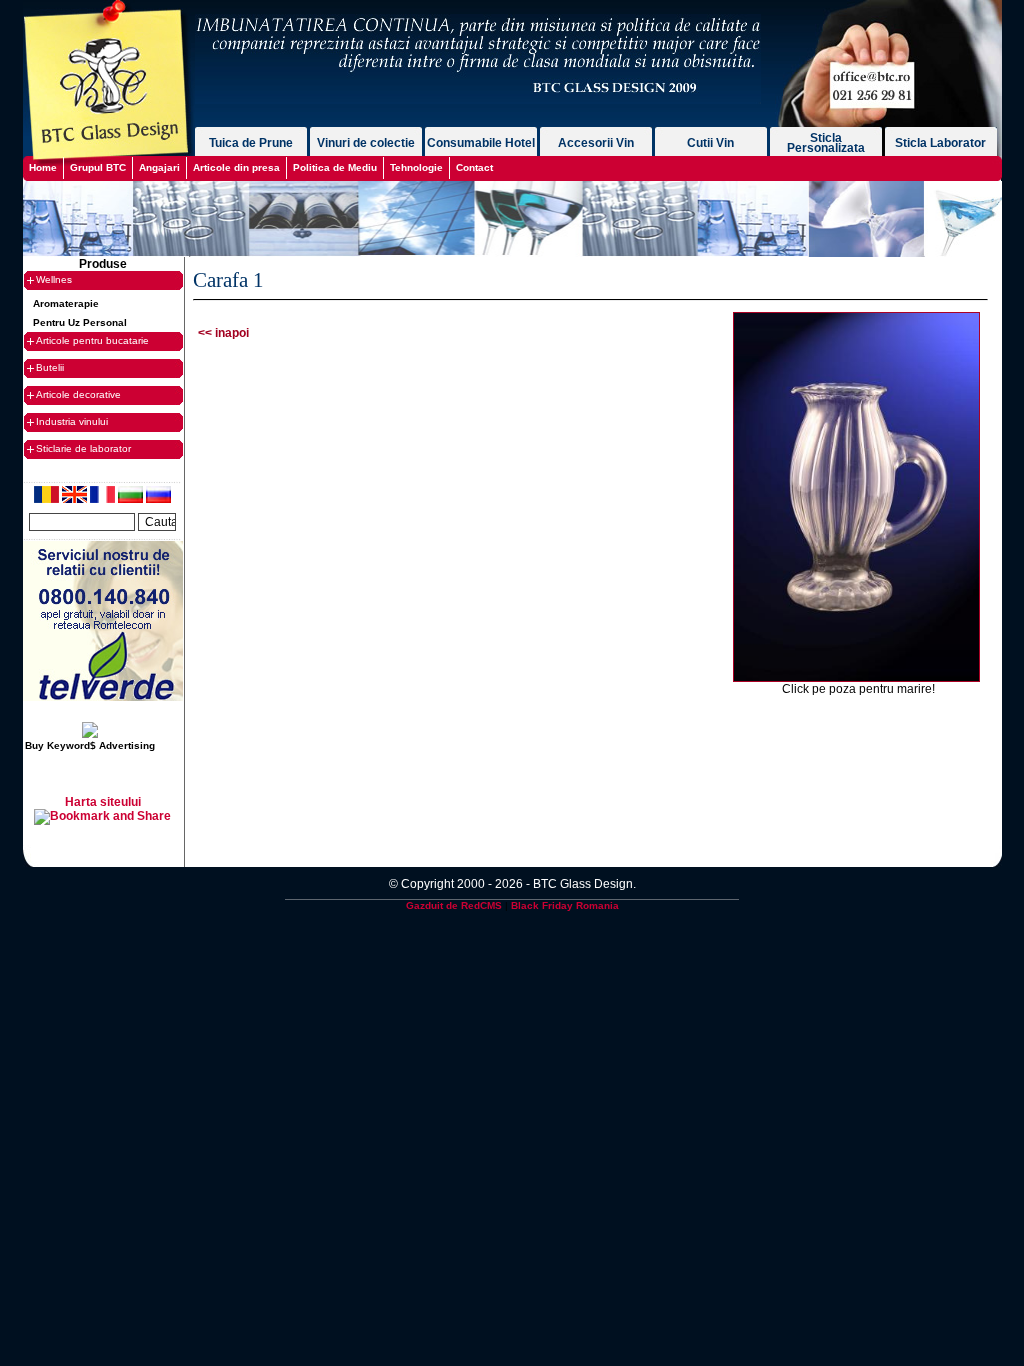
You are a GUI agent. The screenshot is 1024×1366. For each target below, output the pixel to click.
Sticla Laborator (940, 143)
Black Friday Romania (565, 905)
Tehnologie (416, 167)
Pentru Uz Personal (80, 322)
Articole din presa (236, 167)
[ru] (158, 499)
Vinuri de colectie (366, 143)
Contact (474, 167)
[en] (76, 499)
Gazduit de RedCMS (454, 905)
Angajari (159, 167)
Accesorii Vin (596, 143)
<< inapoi (223, 333)
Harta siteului (103, 802)
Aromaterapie (66, 303)
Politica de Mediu (335, 167)
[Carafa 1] (856, 678)
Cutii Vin (710, 143)
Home (43, 167)
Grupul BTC (98, 167)
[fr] (104, 499)
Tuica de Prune (251, 143)
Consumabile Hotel (481, 143)
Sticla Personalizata (826, 143)
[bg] (132, 499)
